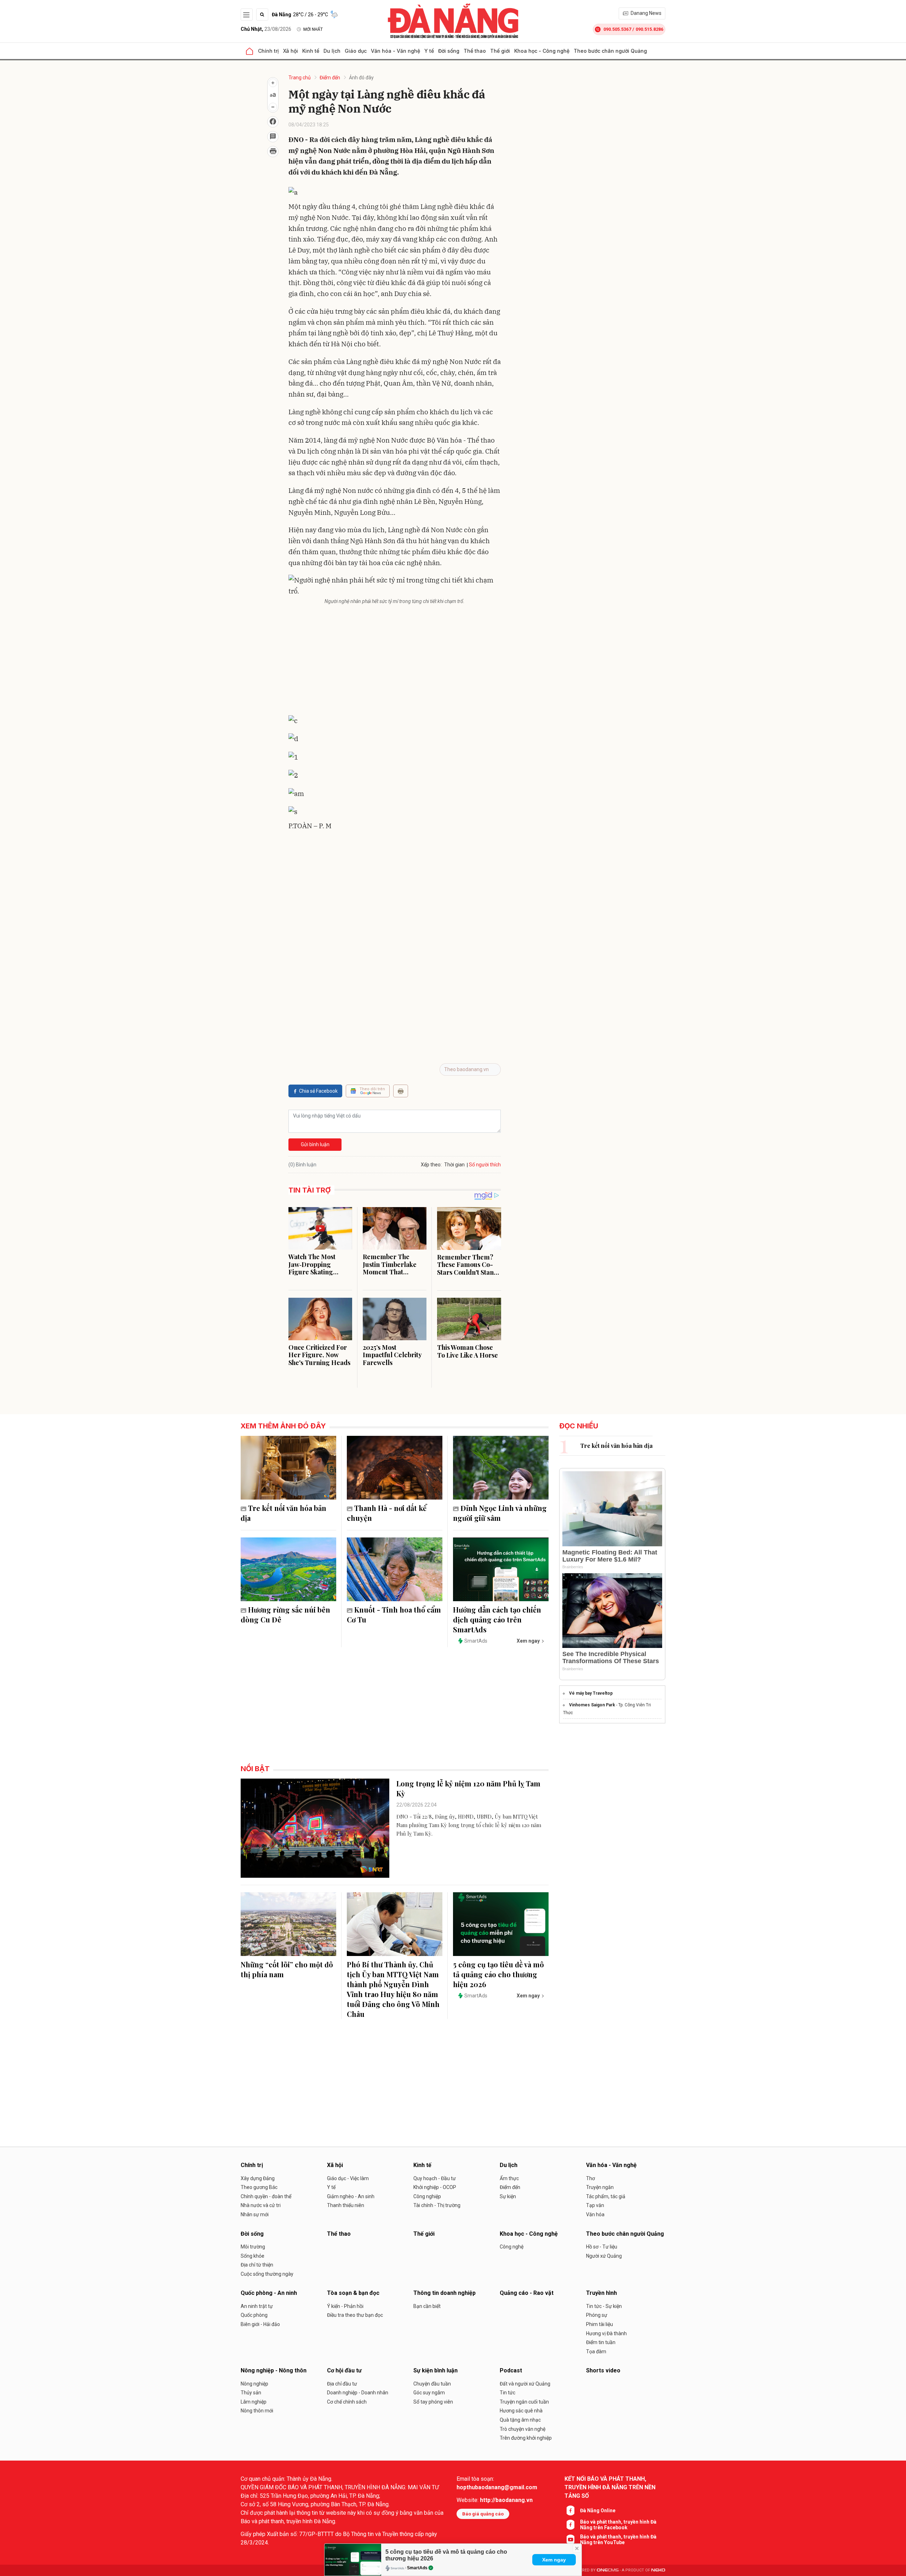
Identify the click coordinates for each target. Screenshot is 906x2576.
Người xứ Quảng (604, 2256)
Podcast (511, 2370)
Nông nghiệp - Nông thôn (274, 2370)
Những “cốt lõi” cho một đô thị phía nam (287, 1969)
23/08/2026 (266, 29)
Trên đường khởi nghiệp (526, 2438)
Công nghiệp (427, 2196)
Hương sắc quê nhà (521, 2411)
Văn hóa (595, 2214)
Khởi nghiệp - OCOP (435, 2187)
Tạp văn (595, 2205)
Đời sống (449, 51)
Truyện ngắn (600, 2187)
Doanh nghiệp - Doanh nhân (358, 2393)
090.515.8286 (649, 29)
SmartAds (417, 2568)
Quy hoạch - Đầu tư (435, 2178)
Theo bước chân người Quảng (610, 51)
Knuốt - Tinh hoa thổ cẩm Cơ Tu (394, 1614)
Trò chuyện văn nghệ (523, 2429)
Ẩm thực (509, 2178)
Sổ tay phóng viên (433, 2402)
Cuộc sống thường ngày (267, 2274)
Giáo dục (356, 51)
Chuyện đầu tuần (432, 2384)
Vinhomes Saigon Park (592, 1705)
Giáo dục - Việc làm (348, 2178)
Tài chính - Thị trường (437, 2205)
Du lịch (332, 51)
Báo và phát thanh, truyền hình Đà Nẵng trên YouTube (618, 2540)
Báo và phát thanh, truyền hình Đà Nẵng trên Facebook (618, 2525)
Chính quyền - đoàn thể (266, 2196)
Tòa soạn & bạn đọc (353, 2293)
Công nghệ (512, 2247)
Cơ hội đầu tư (344, 2370)
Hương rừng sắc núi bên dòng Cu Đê (285, 1614)
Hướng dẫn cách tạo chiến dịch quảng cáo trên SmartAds (497, 1619)
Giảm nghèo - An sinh (351, 2196)
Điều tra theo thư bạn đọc (355, 2315)
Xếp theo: (431, 1165)
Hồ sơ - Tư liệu (602, 2247)
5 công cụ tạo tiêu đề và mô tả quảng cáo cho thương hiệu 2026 (498, 1974)
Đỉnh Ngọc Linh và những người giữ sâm (500, 1513)
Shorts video (603, 2370)
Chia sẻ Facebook (318, 1091)
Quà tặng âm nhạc (520, 2420)
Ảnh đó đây (361, 78)
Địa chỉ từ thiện (257, 2265)
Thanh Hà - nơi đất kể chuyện (387, 1513)
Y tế (429, 51)
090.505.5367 (617, 29)
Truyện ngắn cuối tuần (524, 2402)
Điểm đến (330, 78)
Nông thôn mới (257, 2411)
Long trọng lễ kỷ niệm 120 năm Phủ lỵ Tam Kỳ (468, 1788)
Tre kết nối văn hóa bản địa (283, 1513)
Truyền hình (601, 2293)
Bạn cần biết (427, 2306)
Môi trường (253, 2247)
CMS (608, 2570)
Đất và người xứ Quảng (525, 2384)
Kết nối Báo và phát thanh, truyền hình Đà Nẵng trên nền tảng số (610, 2487)
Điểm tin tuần (601, 2342)
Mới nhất (313, 29)
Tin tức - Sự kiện (604, 2306)
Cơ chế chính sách (347, 2402)
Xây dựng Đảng (258, 2178)
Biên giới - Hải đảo (260, 2324)
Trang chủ (300, 78)
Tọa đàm (596, 2352)
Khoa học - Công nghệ (542, 51)
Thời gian (454, 1165)
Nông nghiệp (254, 2384)
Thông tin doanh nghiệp (445, 2293)
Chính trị (268, 51)
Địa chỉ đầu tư (342, 2384)
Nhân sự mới (255, 2214)
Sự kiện (508, 2196)
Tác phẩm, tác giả (606, 2196)
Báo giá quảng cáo (483, 2514)
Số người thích (485, 1165)
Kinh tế (311, 51)
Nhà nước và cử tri (261, 2205)
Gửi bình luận (315, 1144)
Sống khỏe (253, 2256)
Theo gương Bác (259, 2187)
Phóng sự (597, 2315)
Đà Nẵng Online (598, 2510)
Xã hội (291, 51)
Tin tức (508, 2393)
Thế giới (500, 51)
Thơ (590, 2178)
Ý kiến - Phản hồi (345, 2306)
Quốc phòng (254, 2315)
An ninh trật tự (257, 2306)
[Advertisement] (395, 661)
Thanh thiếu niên (346, 2205)
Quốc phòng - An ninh (269, 2293)
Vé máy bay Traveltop (591, 1693)
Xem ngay (554, 2560)
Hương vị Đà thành (606, 2333)
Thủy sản (251, 2393)
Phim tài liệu (600, 2324)
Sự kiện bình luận (435, 2370)
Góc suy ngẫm (429, 2393)
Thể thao (475, 51)
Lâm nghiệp (254, 2402)
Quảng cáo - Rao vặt (527, 2293)
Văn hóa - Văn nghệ (395, 51)
